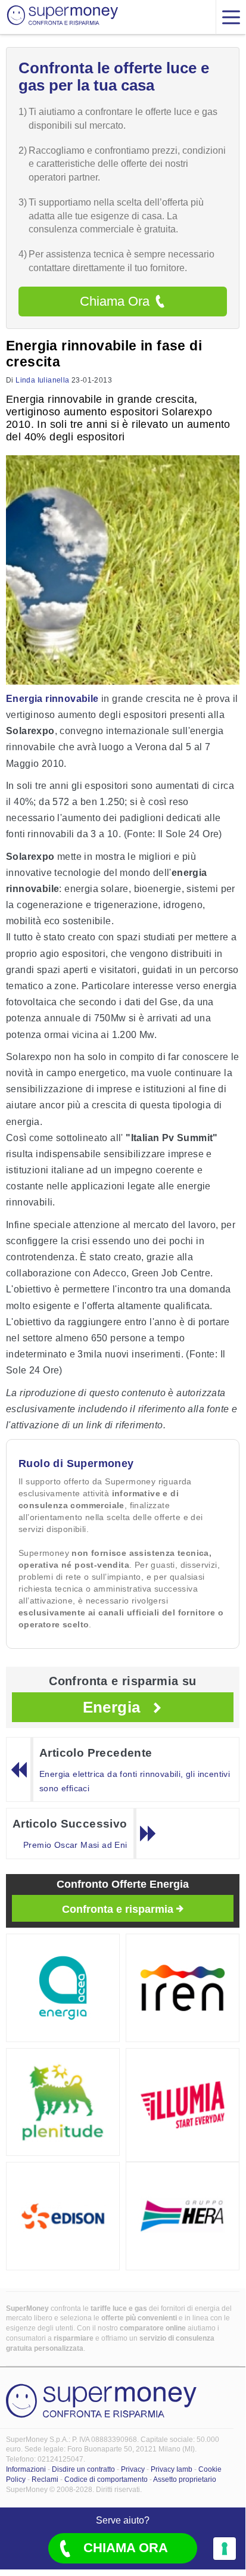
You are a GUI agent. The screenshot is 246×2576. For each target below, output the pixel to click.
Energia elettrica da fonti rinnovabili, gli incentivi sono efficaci (135, 1781)
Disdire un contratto (83, 2469)
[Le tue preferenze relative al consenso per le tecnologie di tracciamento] (225, 2549)
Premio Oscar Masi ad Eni (75, 1845)
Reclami (45, 2479)
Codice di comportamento (106, 2479)
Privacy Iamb (172, 2469)
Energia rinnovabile (52, 699)
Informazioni (26, 2469)
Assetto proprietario (185, 2479)
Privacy (133, 2469)
